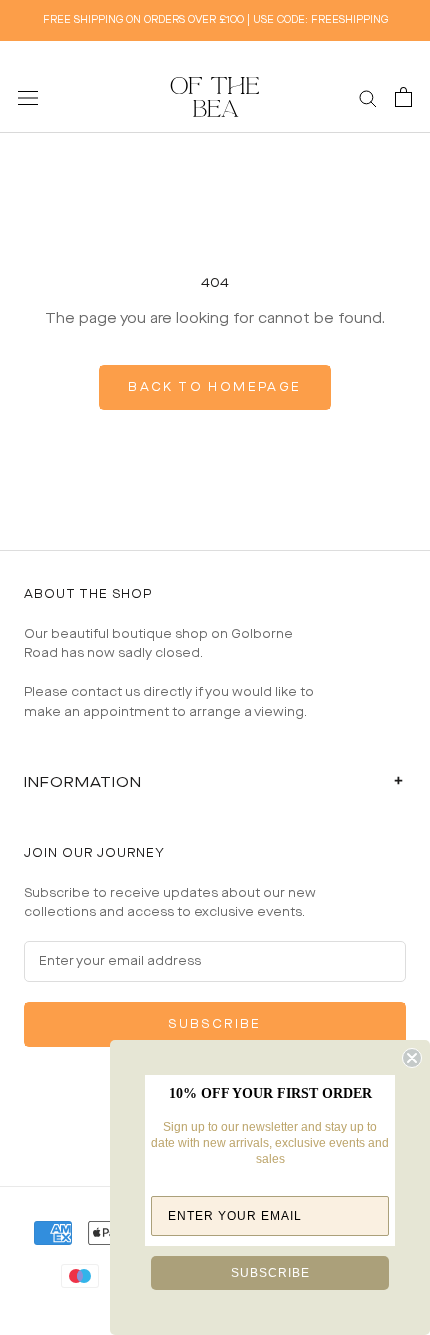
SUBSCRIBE (270, 1273)
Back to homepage (214, 387)
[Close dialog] (412, 1058)
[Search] (368, 97)
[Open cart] (403, 97)
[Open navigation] (28, 97)
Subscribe (215, 1024)
